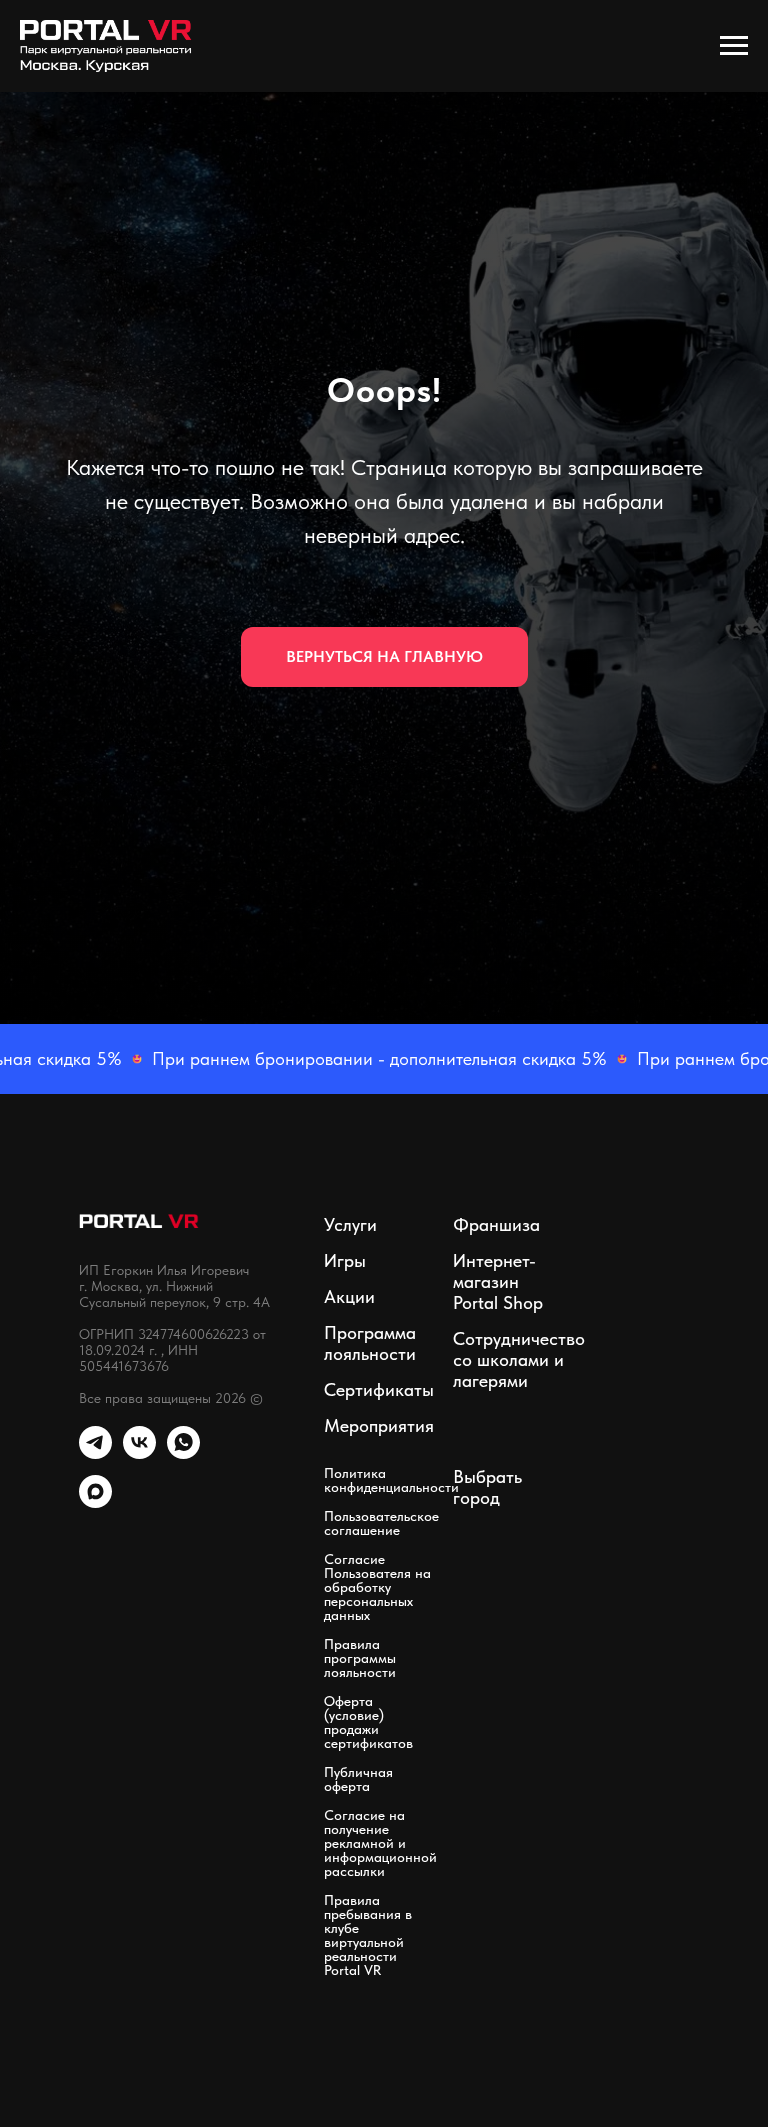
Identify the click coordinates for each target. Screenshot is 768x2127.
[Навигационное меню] (734, 46)
